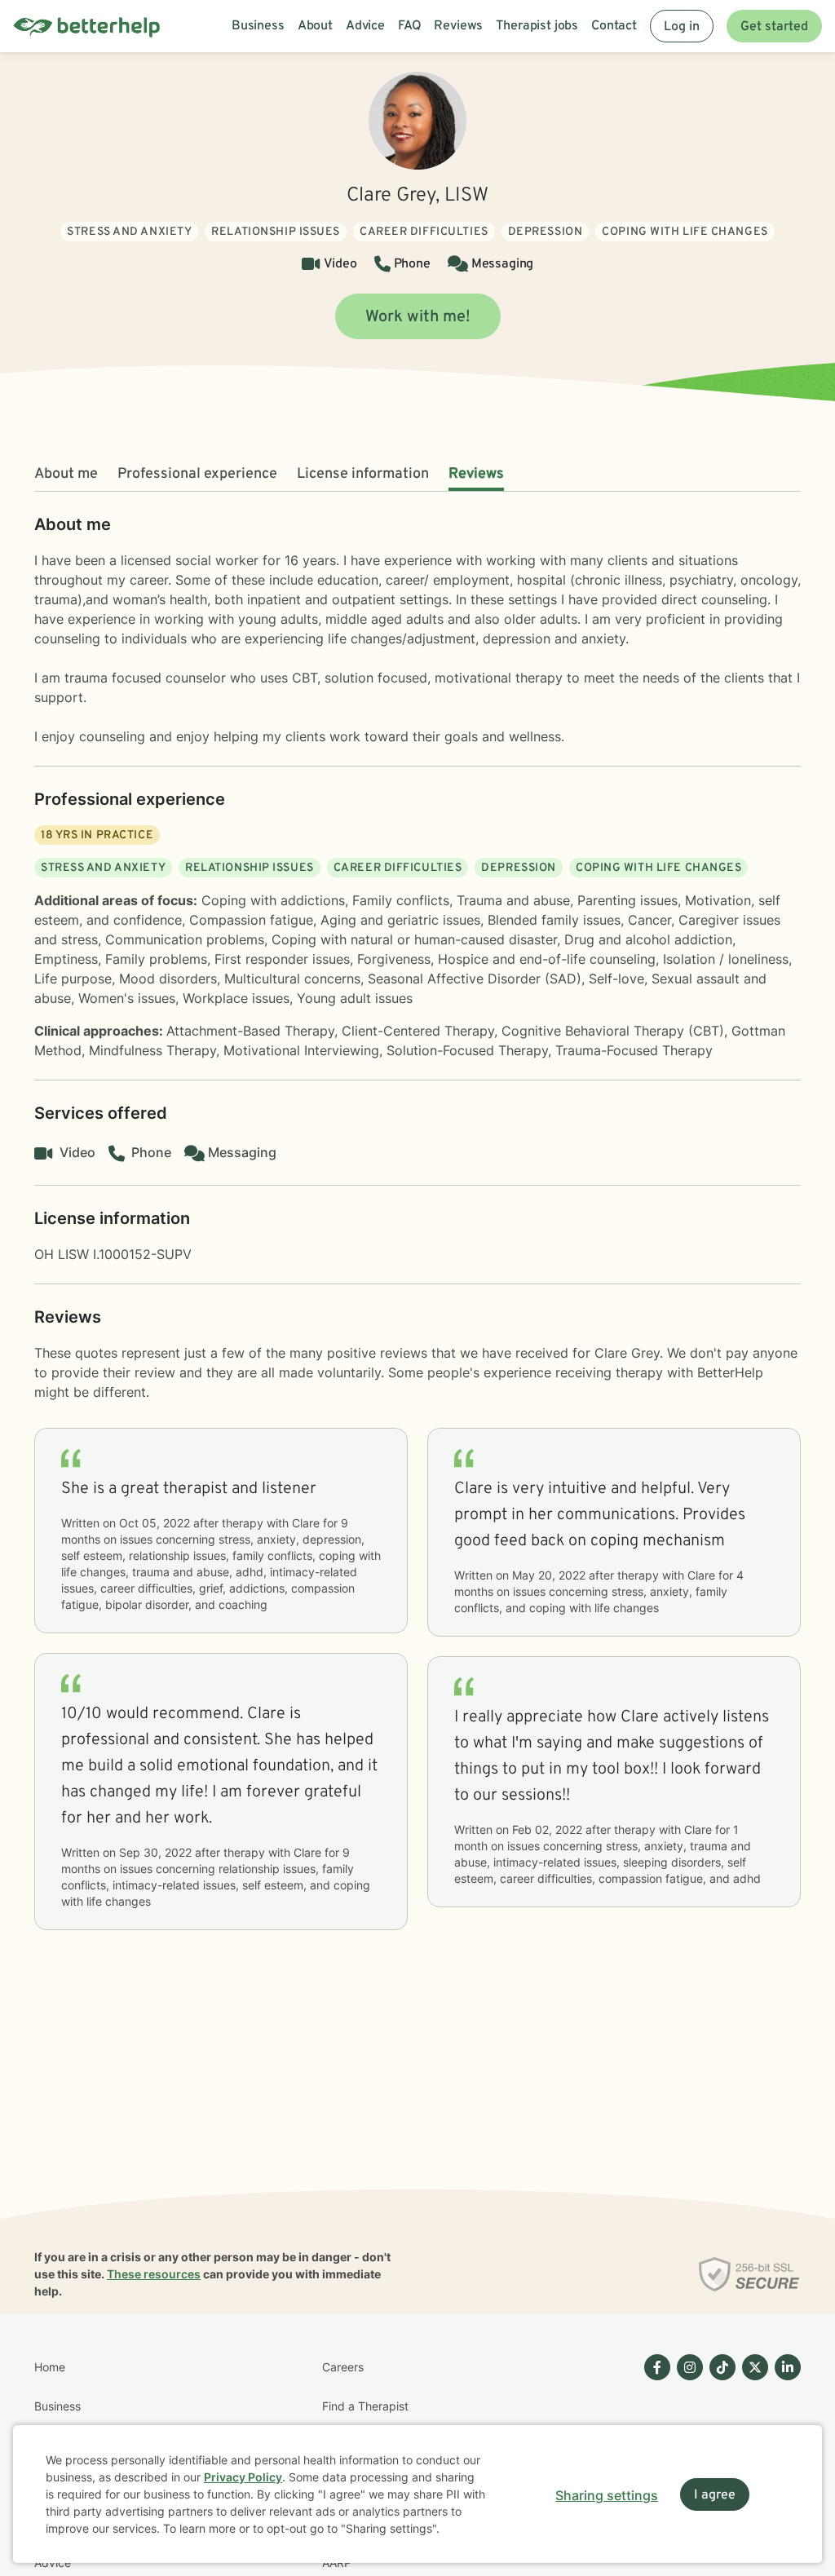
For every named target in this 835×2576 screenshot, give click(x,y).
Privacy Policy (243, 2477)
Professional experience (197, 474)
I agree (715, 2495)
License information (363, 474)
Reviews (476, 474)
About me (66, 474)
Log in (682, 27)
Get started (774, 27)
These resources (154, 2274)
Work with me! (418, 317)
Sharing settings (607, 2495)
